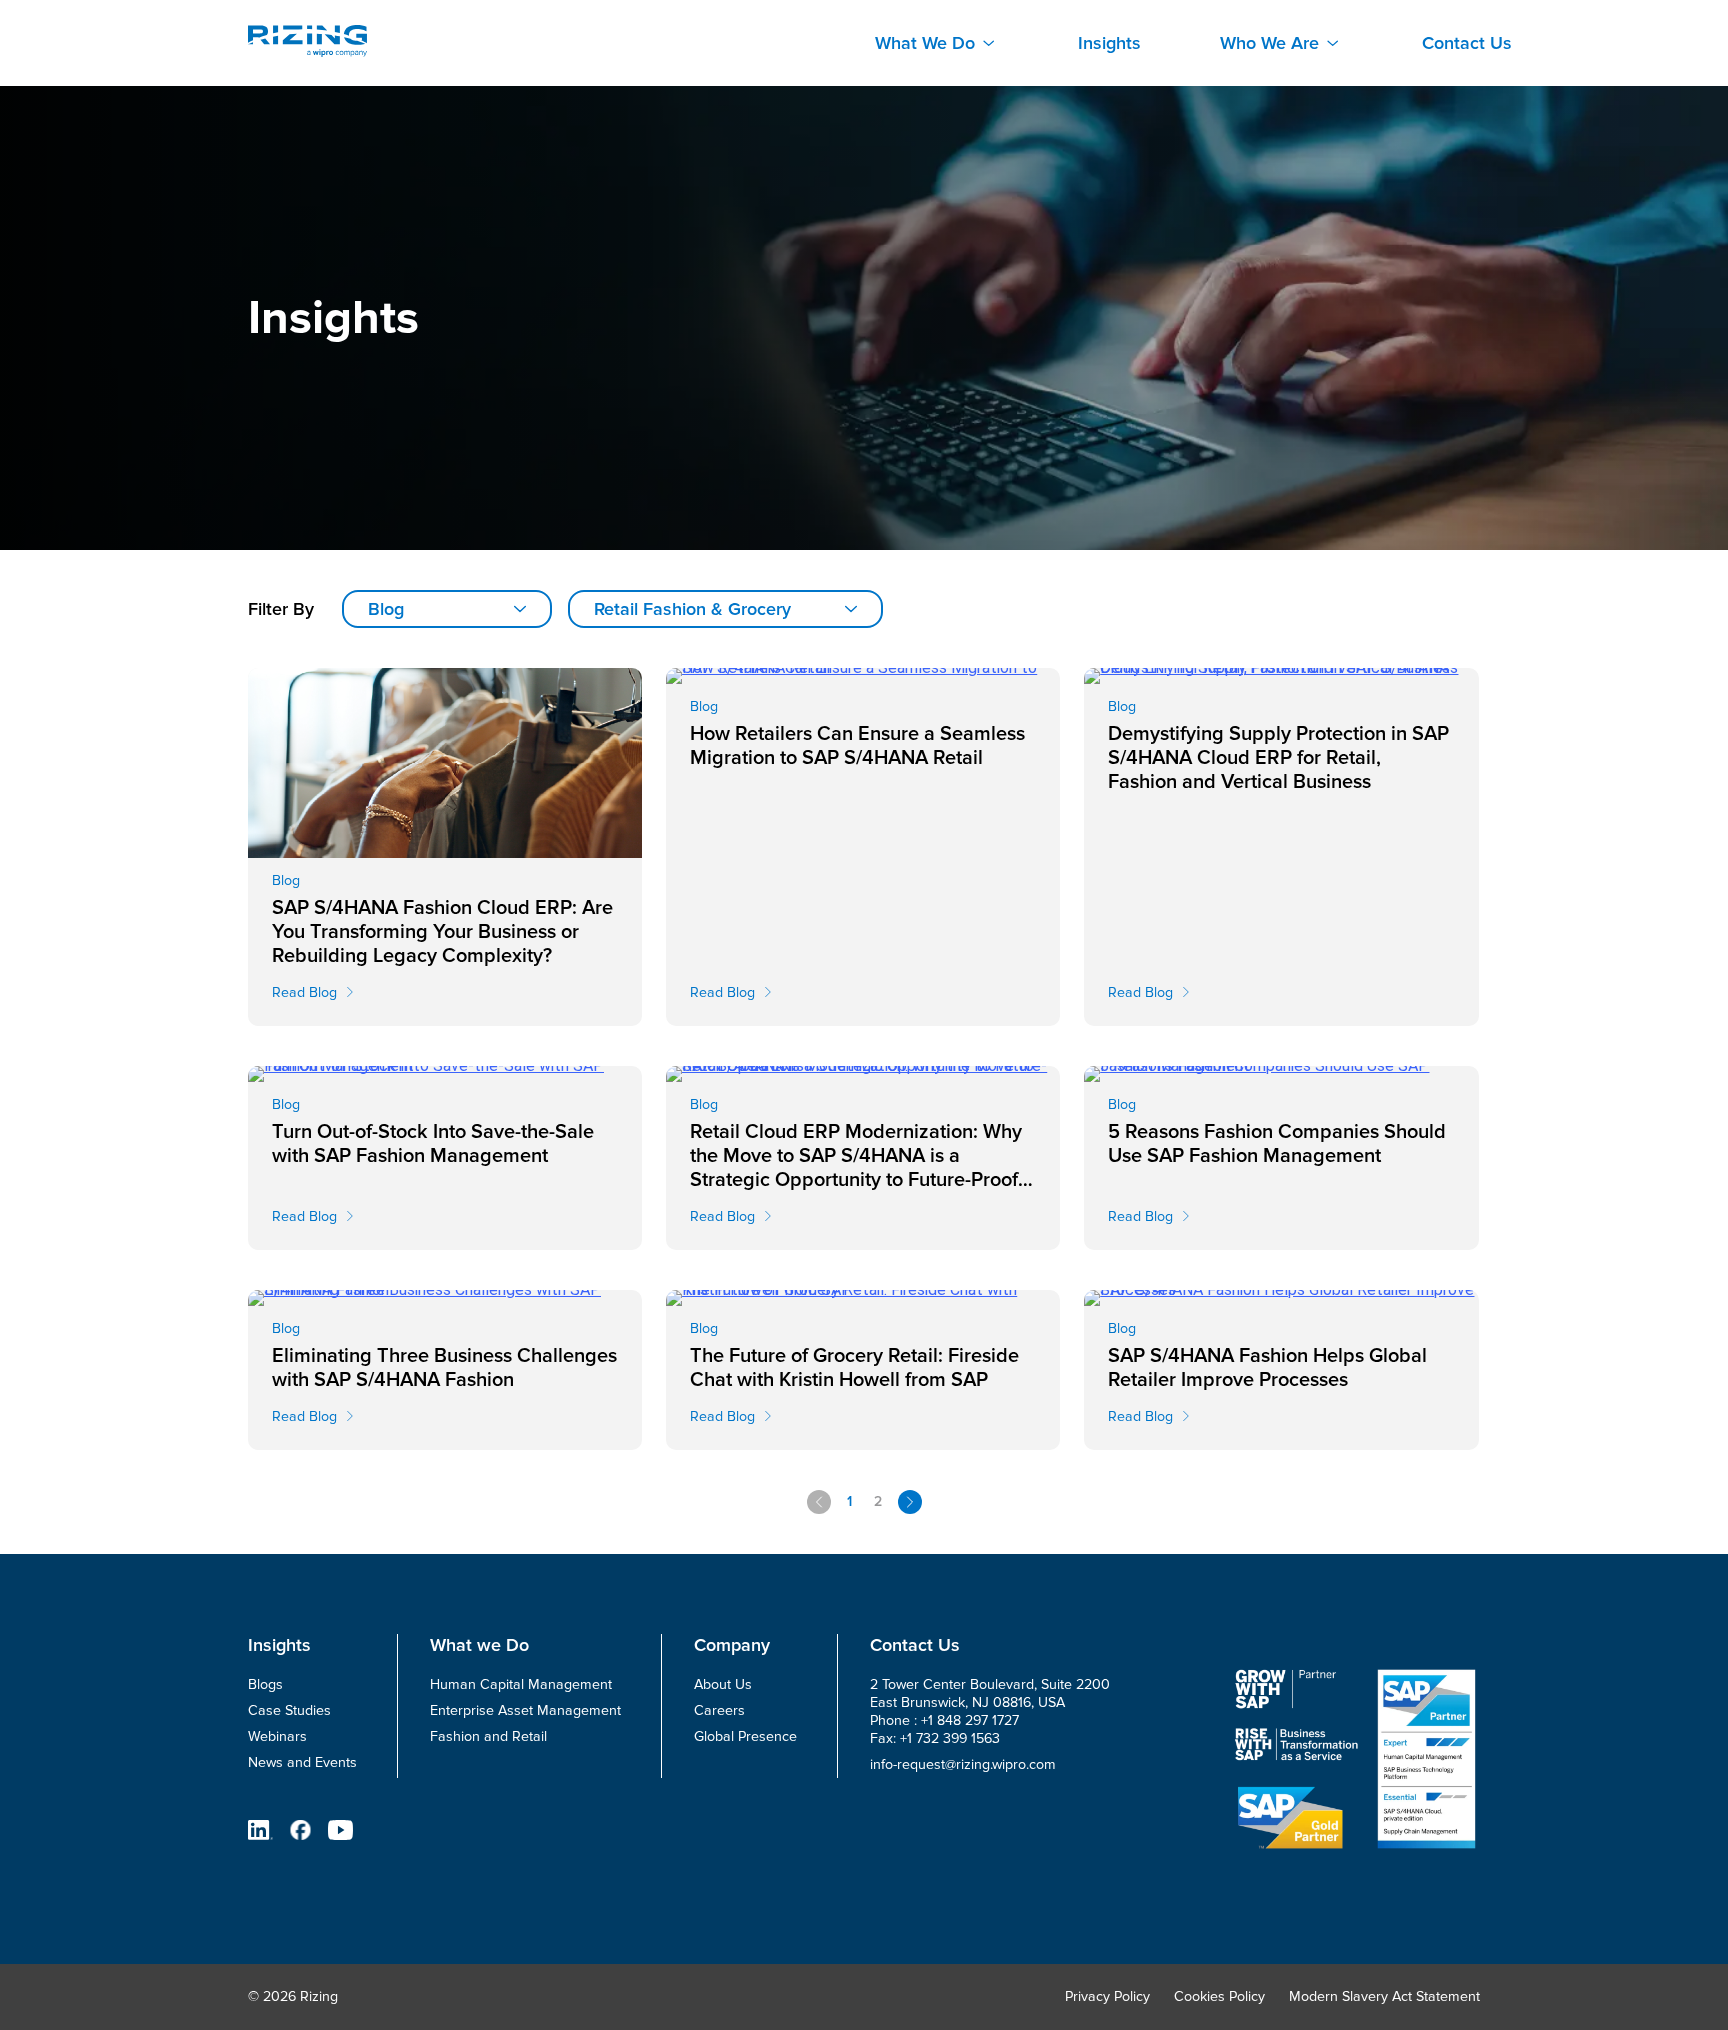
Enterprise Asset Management (525, 1710)
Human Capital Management (521, 1684)
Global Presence (745, 1736)
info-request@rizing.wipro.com (963, 1764)
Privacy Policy (1107, 1996)
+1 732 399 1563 (950, 1738)
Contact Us (1467, 43)
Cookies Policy (1219, 1996)
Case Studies (289, 1710)
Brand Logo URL (307, 41)
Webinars (277, 1736)
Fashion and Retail (488, 1736)
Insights (1109, 43)
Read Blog (304, 992)
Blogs (265, 1684)
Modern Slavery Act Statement (1384, 1996)
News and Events (302, 1762)
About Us (723, 1684)
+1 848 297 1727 (970, 1720)
